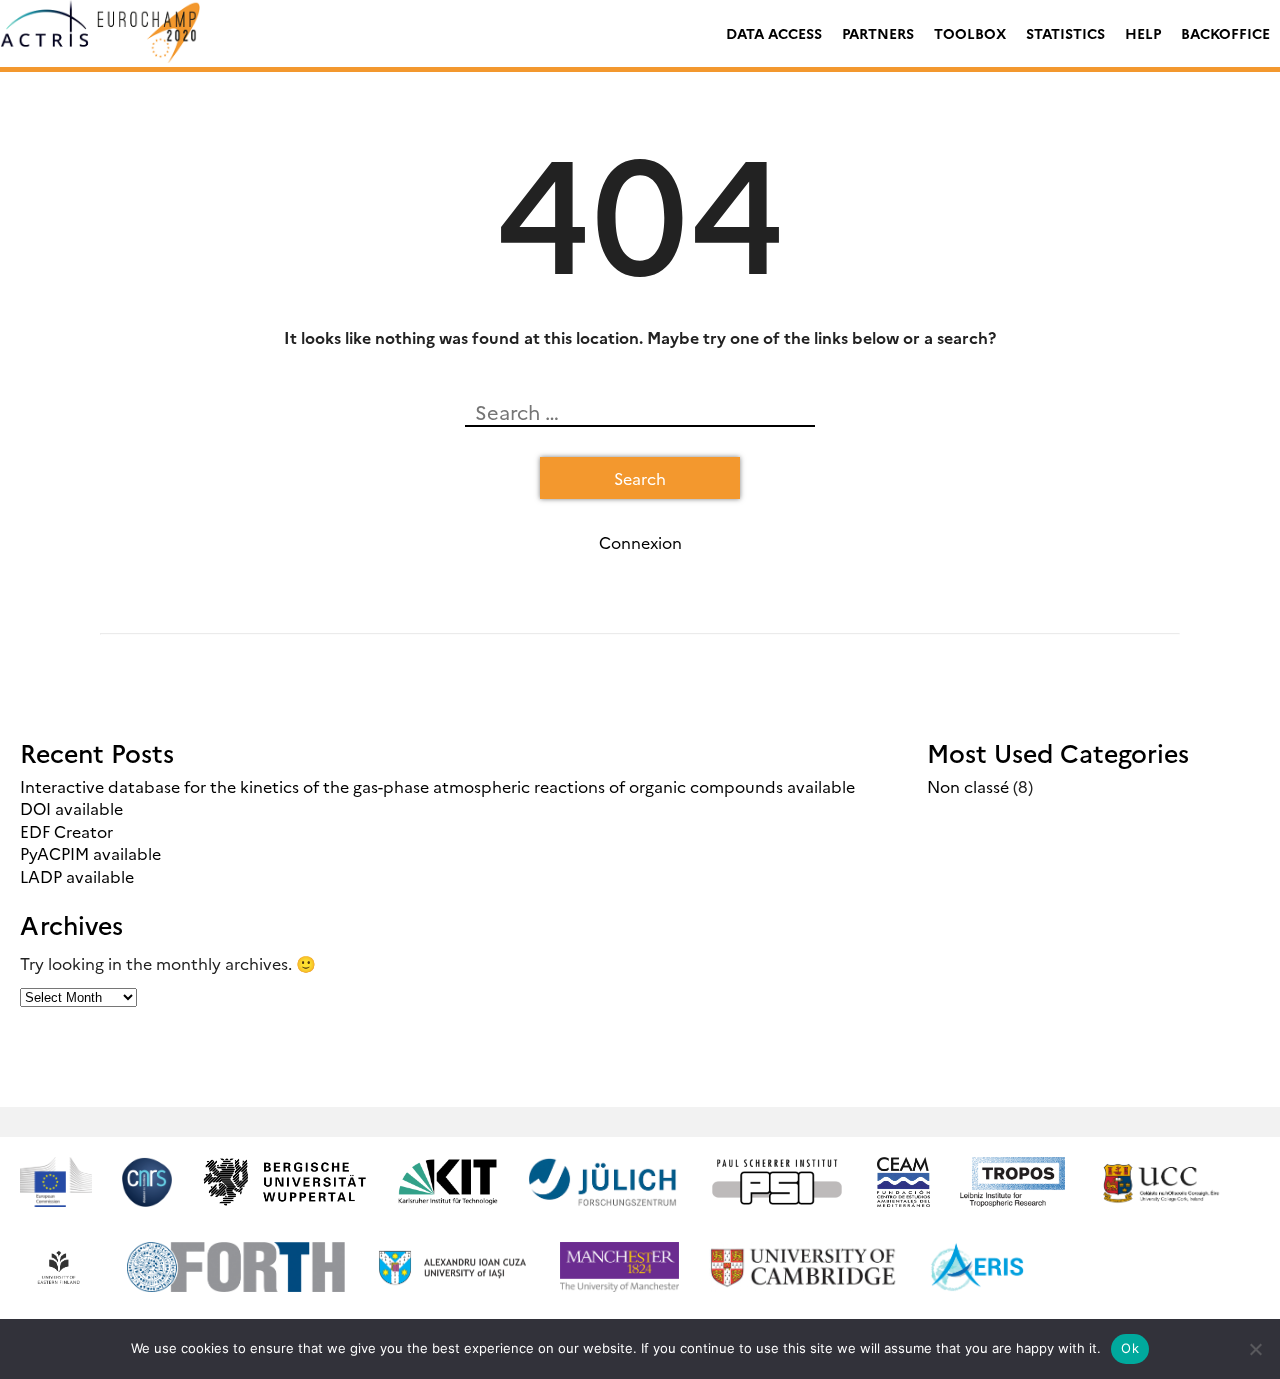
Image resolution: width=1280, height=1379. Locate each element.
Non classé (968, 786)
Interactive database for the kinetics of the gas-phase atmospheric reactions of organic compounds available (437, 786)
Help (1143, 33)
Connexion (640, 542)
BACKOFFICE (1225, 33)
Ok (1130, 1348)
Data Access (774, 33)
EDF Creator (66, 831)
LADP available (77, 876)
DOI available (71, 808)
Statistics (1065, 33)
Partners (878, 33)
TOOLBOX (970, 33)
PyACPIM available (90, 853)
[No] (1255, 1349)
